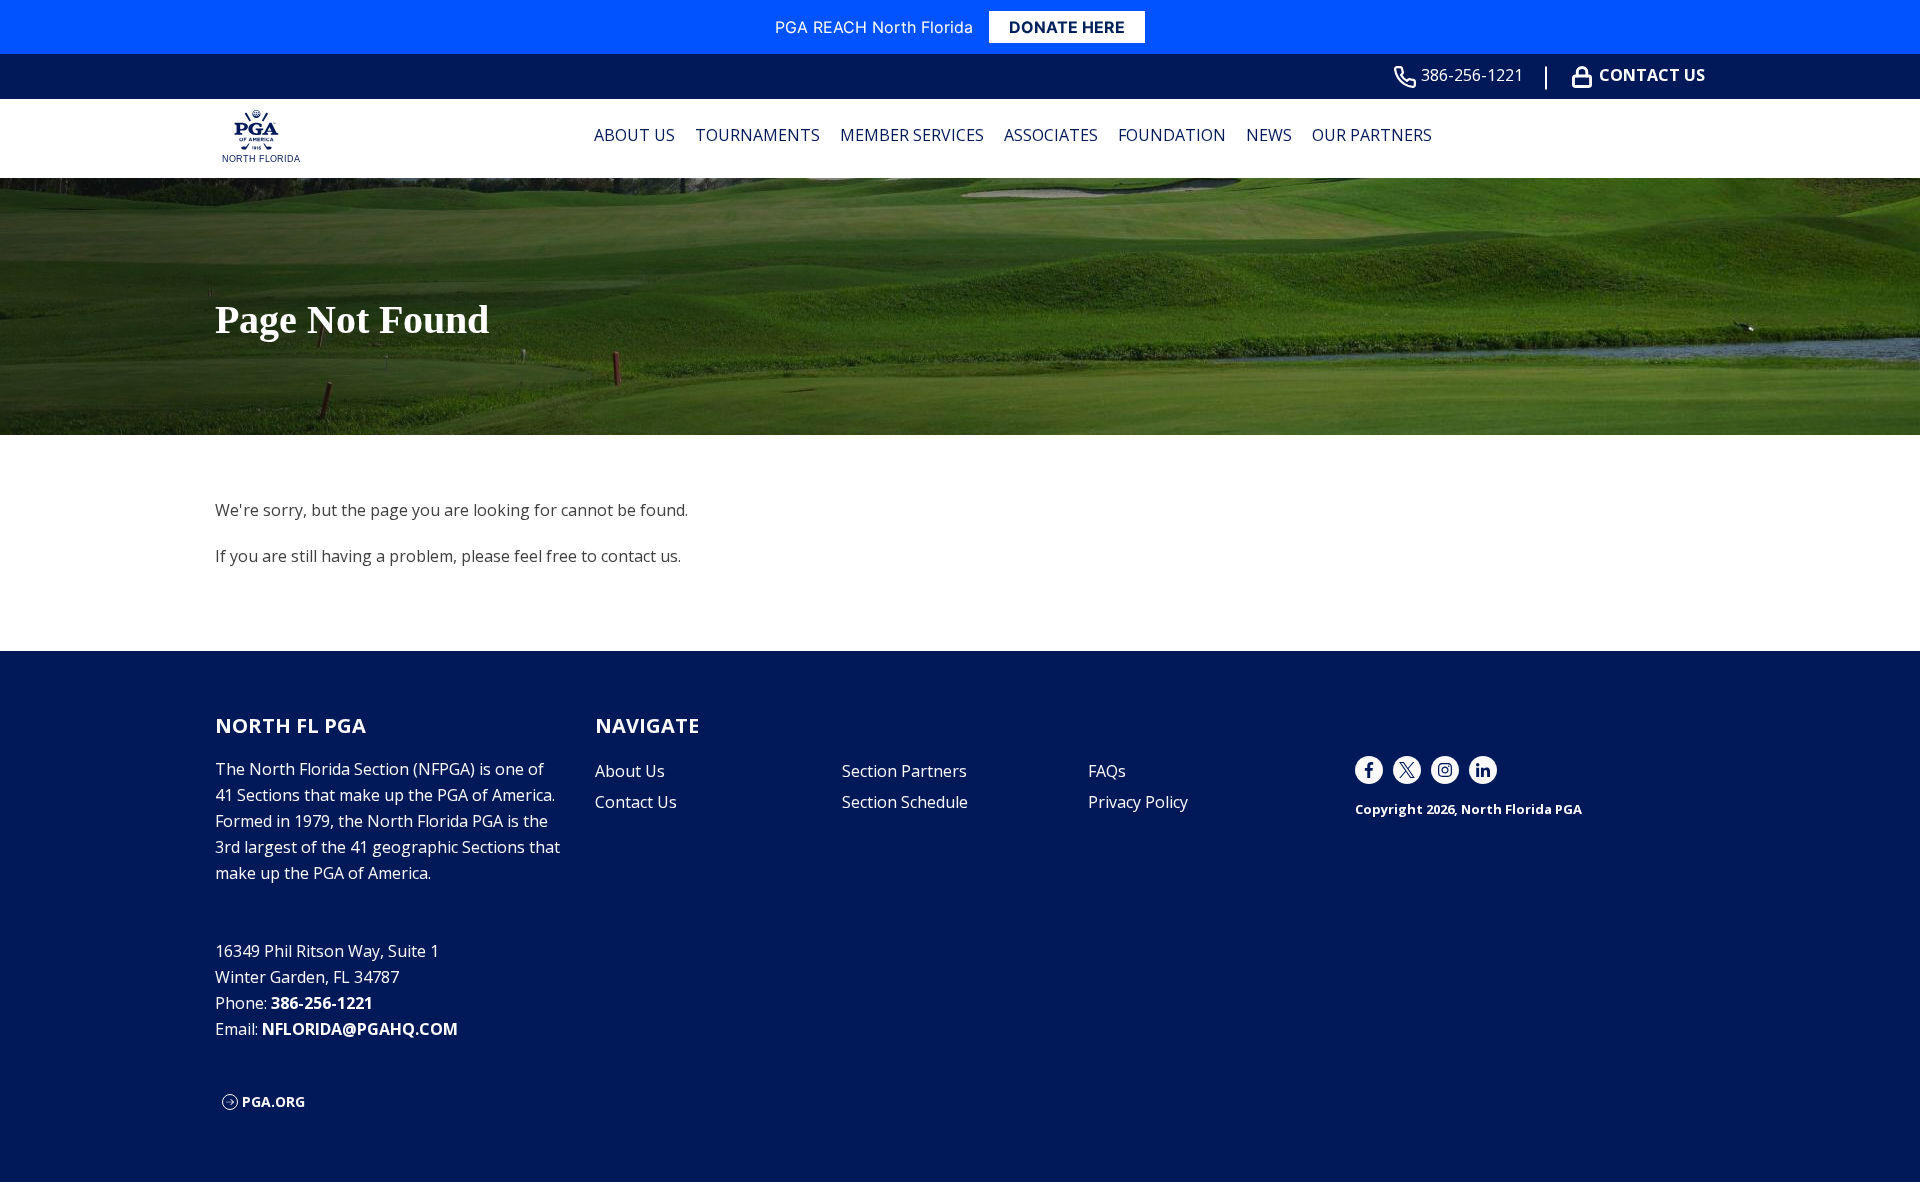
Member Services (912, 135)
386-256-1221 (1472, 75)
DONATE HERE (1067, 27)
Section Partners (904, 771)
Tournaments (757, 135)
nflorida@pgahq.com (360, 1029)
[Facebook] (1369, 770)
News (1269, 135)
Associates (1051, 135)
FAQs (1107, 771)
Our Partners (1372, 135)
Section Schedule (905, 802)
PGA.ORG (273, 1101)
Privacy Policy (1138, 802)
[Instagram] (1445, 770)
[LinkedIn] (1483, 770)
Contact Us (1652, 75)
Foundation (1172, 135)
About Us (634, 135)
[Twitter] (1407, 770)
